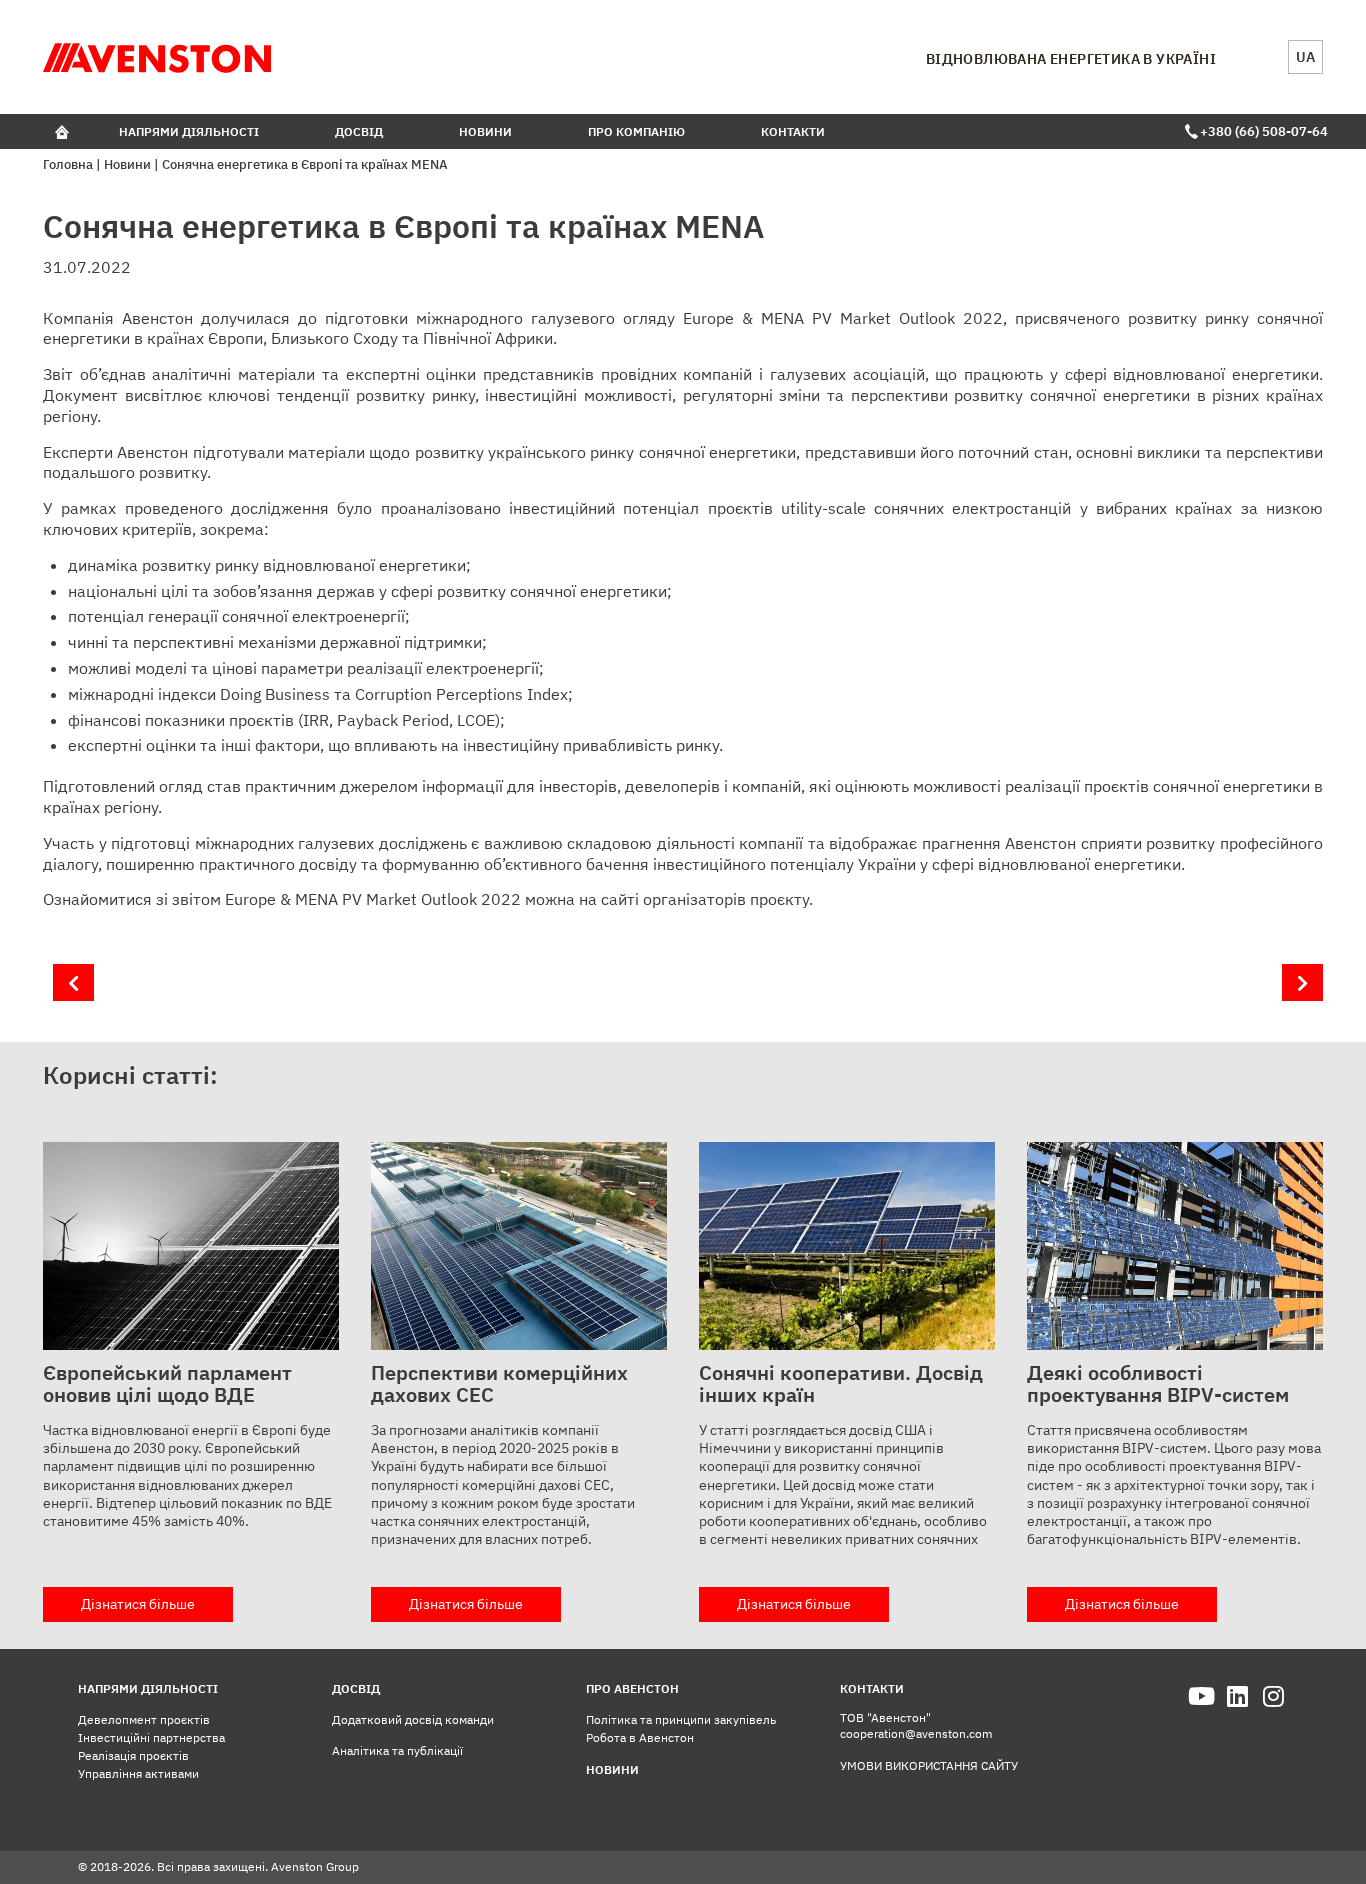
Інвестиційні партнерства (151, 1737)
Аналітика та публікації (397, 1750)
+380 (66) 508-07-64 (1261, 131)
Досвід (359, 131)
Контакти (793, 131)
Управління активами (138, 1773)
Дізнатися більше (138, 1604)
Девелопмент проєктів (144, 1719)
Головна (68, 164)
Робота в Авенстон (640, 1737)
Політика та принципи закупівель (681, 1719)
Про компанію (636, 131)
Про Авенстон (632, 1688)
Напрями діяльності (189, 131)
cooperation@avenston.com (916, 1733)
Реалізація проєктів (133, 1755)
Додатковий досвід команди (413, 1719)
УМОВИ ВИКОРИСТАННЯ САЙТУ (929, 1765)
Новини (485, 131)
